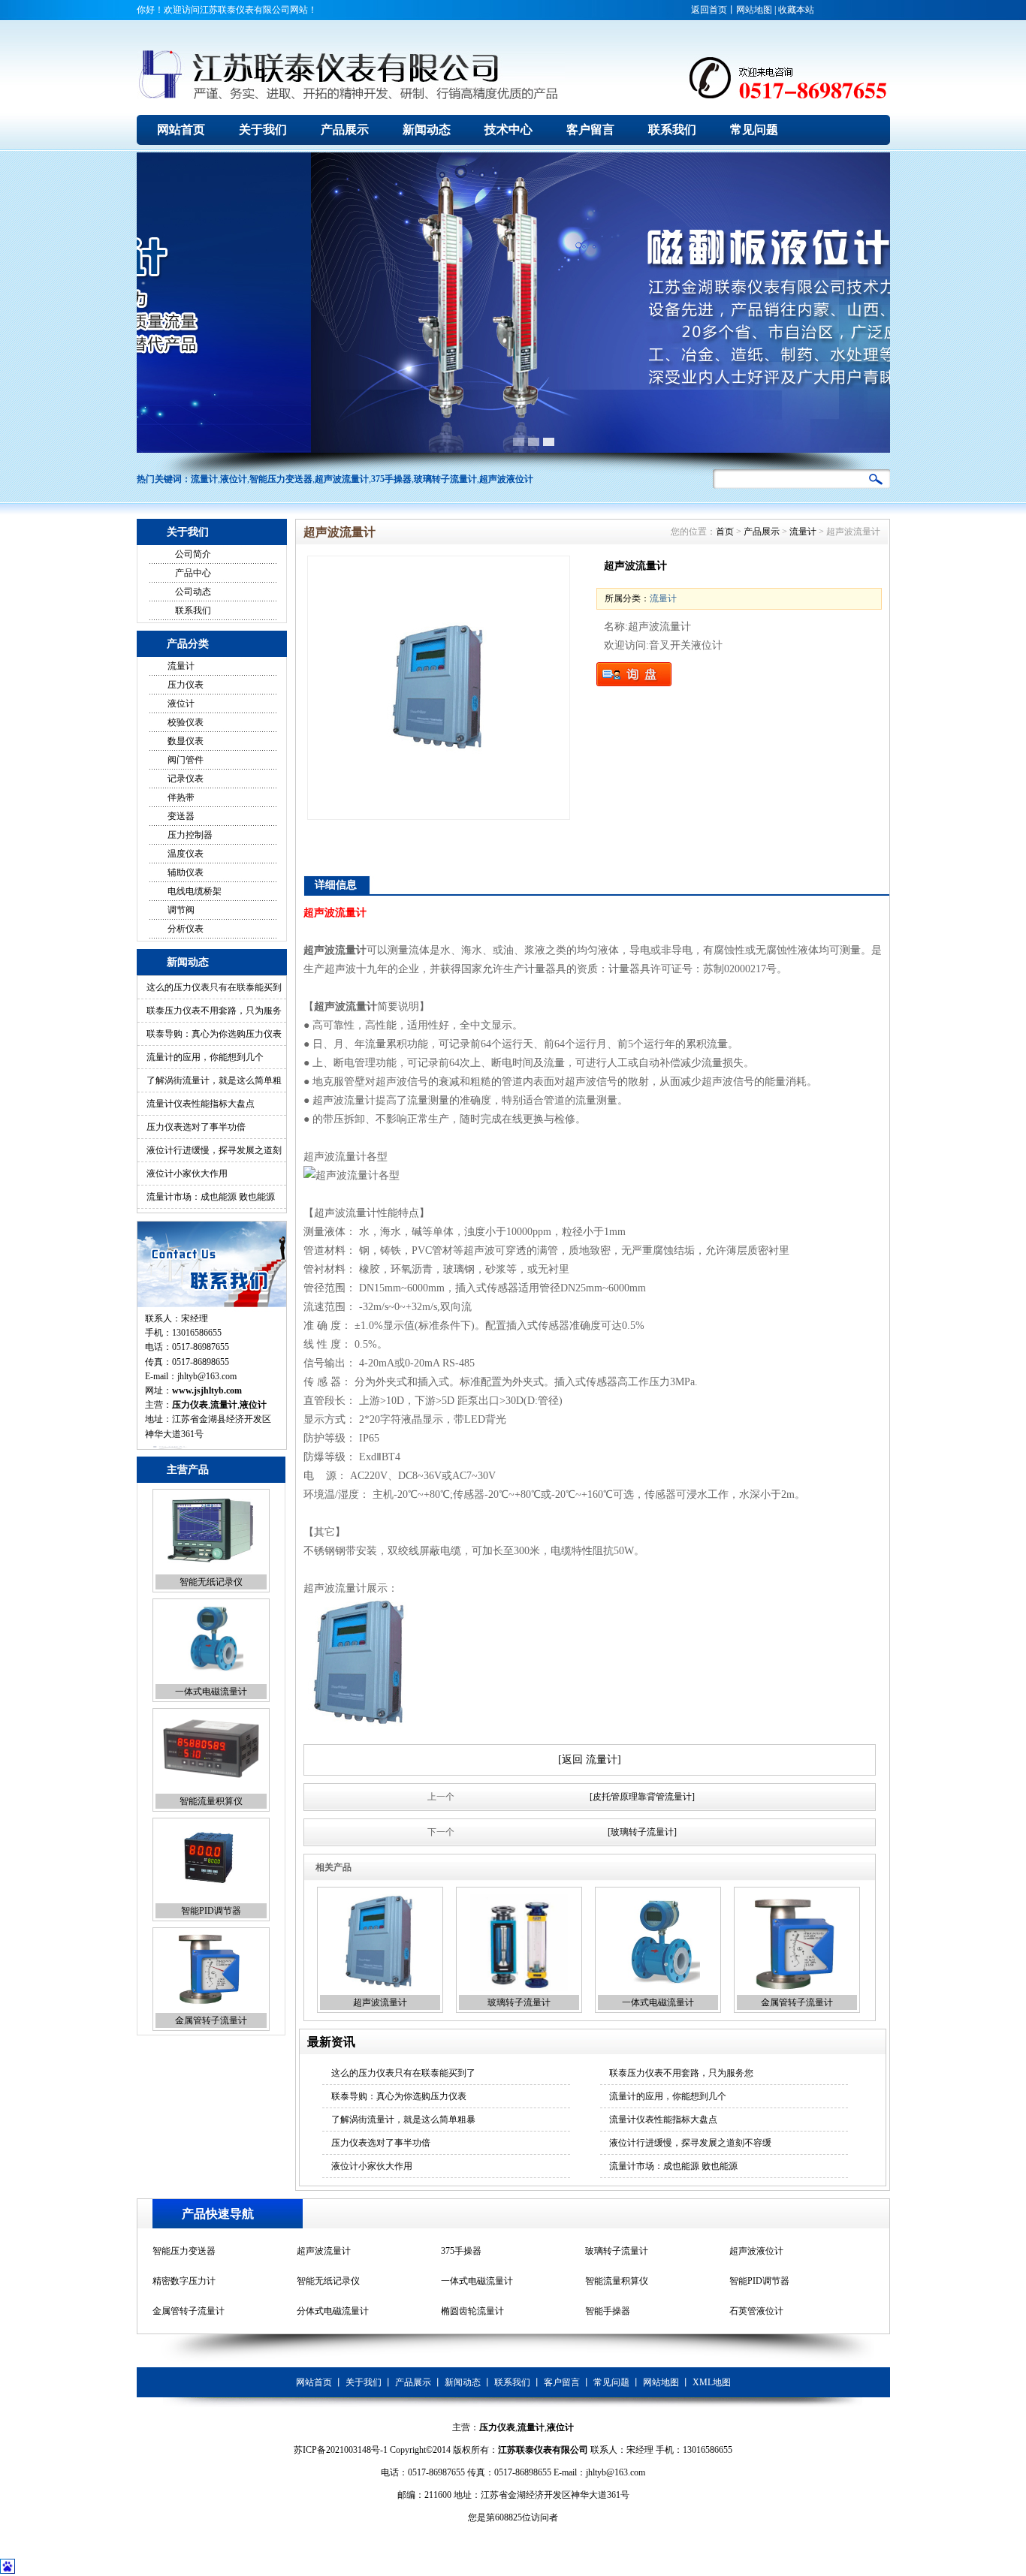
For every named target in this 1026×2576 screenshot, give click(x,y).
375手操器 (391, 479)
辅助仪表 (186, 872)
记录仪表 (186, 779)
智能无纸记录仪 (328, 2251)
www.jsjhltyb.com (207, 1390)
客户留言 (562, 2382)
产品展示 (762, 532)
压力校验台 (319, 2311)
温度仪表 (186, 854)
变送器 (181, 816)
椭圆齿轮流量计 (472, 2281)
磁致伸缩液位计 (617, 2311)
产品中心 (193, 573)
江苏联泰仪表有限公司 (543, 2450)
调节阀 (181, 910)
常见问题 (611, 2382)
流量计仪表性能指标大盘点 (201, 1104)
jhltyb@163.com (207, 1376)
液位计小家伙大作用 (187, 1174)
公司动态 (193, 592)
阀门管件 (186, 760)
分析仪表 (186, 929)
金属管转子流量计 (211, 1911)
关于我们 (364, 2382)
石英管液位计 (756, 2281)
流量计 (204, 479)
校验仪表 (186, 722)
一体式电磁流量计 (211, 1582)
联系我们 (193, 610)
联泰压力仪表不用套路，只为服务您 (681, 2073)
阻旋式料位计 (756, 2311)
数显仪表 (186, 741)
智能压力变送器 (281, 479)
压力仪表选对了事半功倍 (196, 1127)
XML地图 (712, 2382)
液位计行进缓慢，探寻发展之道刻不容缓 (690, 2143)
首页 (725, 532)
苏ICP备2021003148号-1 (341, 2450)
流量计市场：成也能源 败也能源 (211, 1197)
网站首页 (314, 2382)
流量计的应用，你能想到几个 (205, 1057)
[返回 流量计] (590, 1760)
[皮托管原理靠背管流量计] (642, 1797)
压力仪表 (186, 685)
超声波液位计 (506, 479)
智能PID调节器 (211, 1801)
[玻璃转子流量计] (642, 1832)
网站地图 (754, 10)
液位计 (234, 479)
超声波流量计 (342, 479)
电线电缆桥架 (195, 891)
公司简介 (193, 554)
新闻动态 (463, 2382)
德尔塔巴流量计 (472, 2311)
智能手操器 (608, 2281)
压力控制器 (190, 835)
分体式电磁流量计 (211, 2020)
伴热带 (181, 797)
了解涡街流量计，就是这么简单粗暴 (403, 2120)
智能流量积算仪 (211, 1692)
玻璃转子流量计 (445, 479)
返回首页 (709, 10)
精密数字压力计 (184, 2251)
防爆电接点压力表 (189, 2311)
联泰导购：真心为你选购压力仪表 (214, 1034)
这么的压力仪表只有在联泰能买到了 (403, 2073)
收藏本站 (796, 10)
